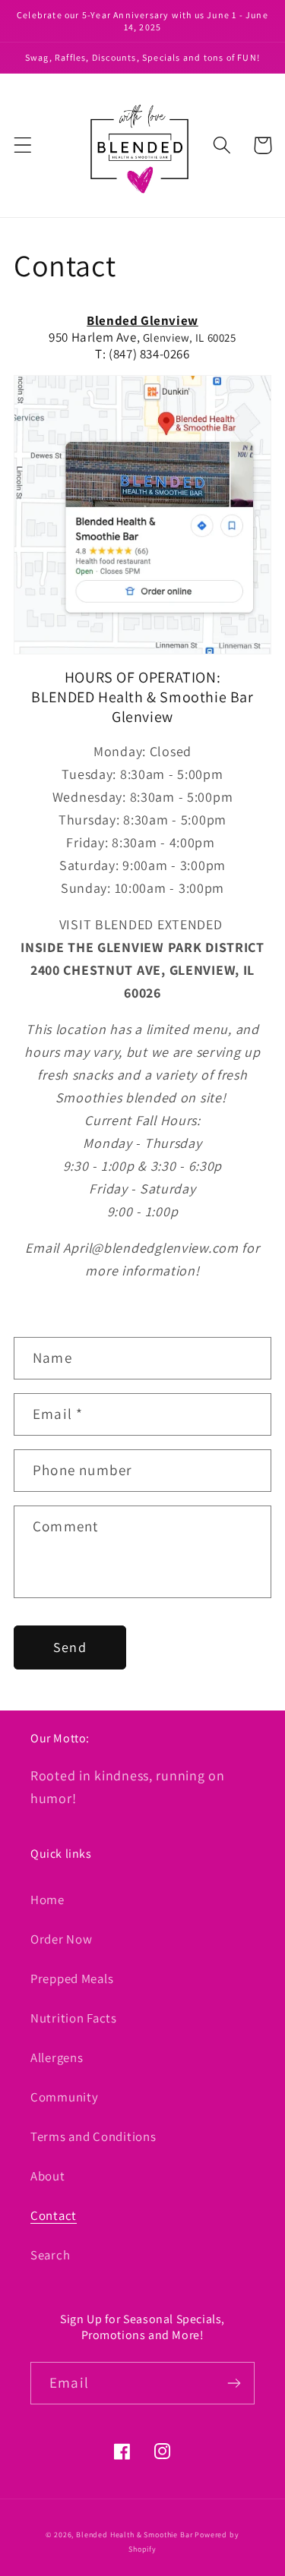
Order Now (61, 1939)
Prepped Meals (72, 1979)
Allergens (57, 2057)
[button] (23, 145)
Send (70, 1647)
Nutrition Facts (74, 2018)
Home (47, 1900)
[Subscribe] (234, 2383)
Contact (54, 2215)
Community (64, 2097)
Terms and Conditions (93, 2136)
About (48, 2176)
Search (50, 2255)
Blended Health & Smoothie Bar (134, 2535)
